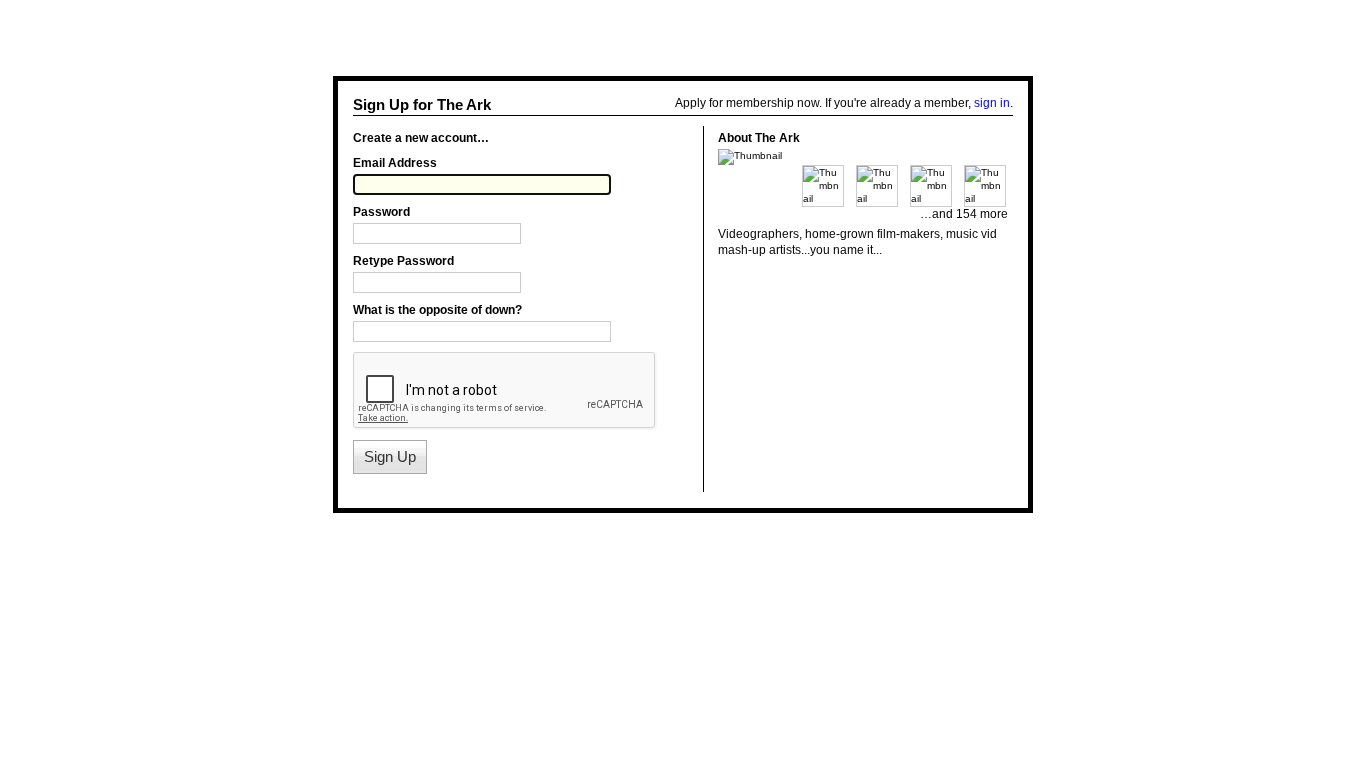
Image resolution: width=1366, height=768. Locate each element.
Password (381, 212)
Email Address (395, 163)
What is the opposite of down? (437, 310)
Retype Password (403, 261)
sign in (992, 103)
